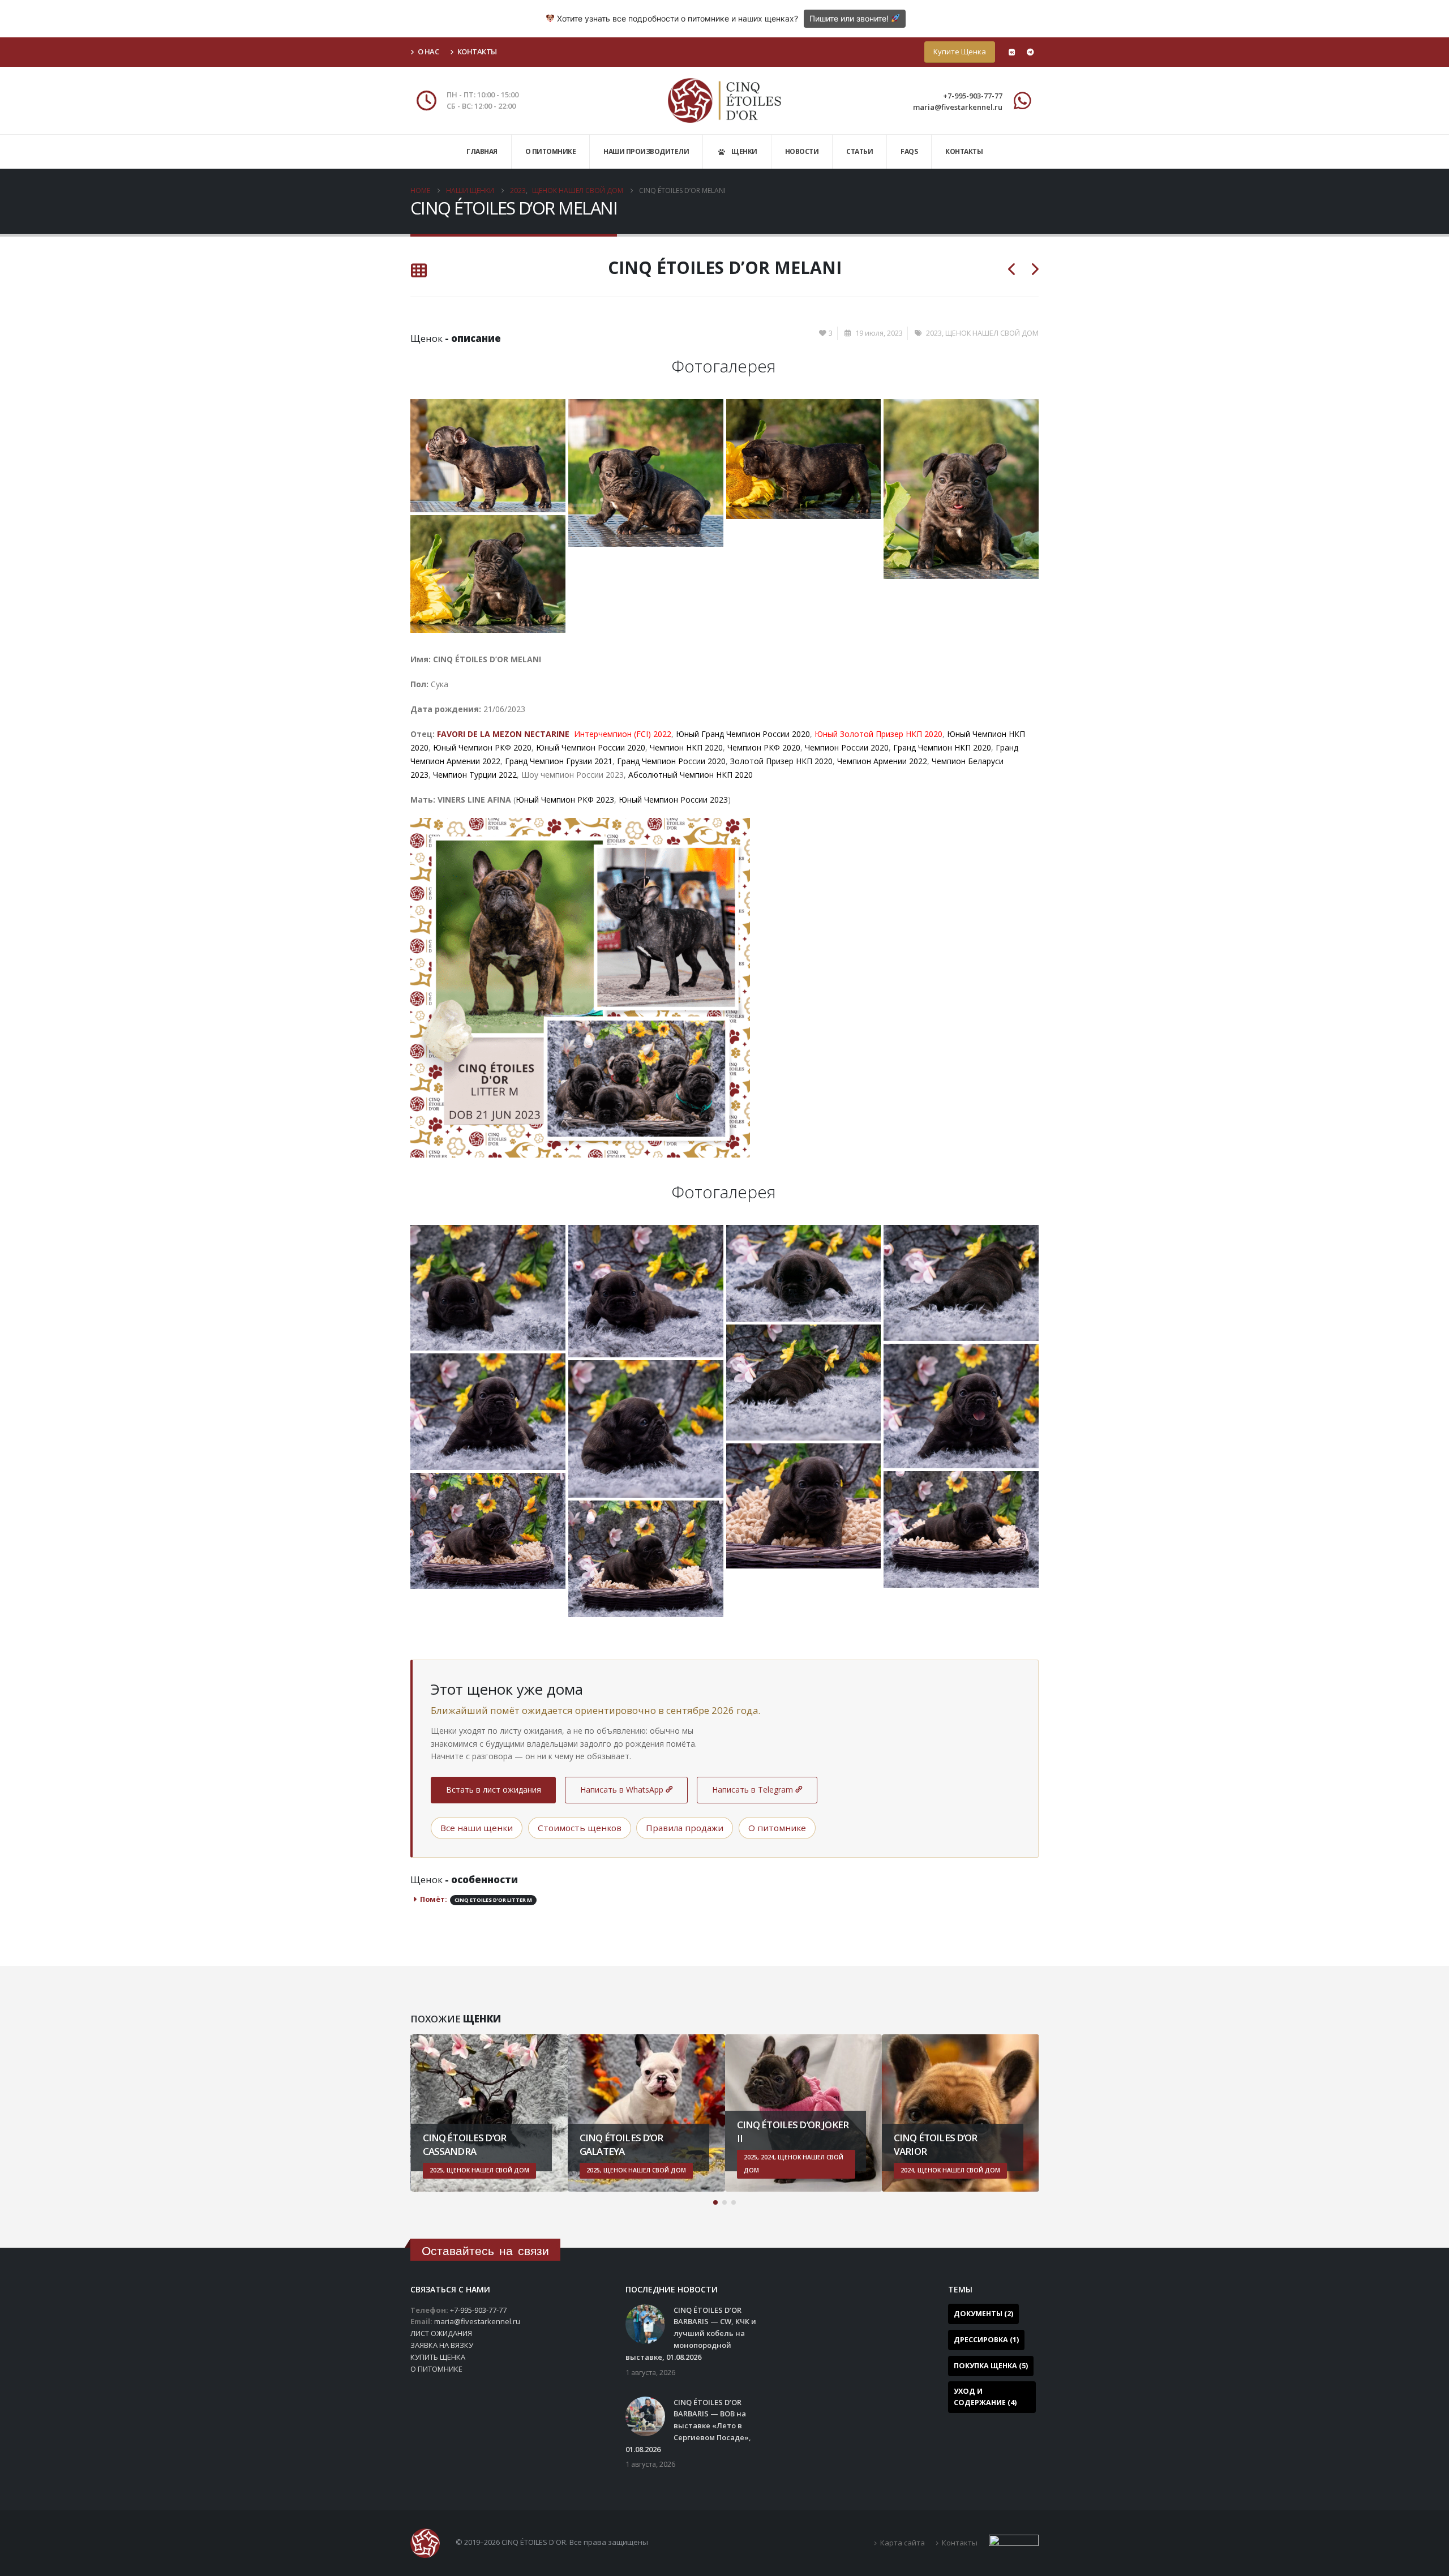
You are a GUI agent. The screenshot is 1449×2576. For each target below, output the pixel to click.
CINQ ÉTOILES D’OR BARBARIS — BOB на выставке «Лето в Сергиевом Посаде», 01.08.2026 (688, 2426)
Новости (802, 151)
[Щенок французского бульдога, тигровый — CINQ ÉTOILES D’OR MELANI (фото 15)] (646, 473)
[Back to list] (419, 271)
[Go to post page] (645, 2323)
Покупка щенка (991, 2366)
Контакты (477, 52)
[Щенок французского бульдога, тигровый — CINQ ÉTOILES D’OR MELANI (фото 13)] (646, 1559)
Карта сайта (903, 2543)
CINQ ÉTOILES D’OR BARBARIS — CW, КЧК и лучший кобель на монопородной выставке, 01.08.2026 (691, 2333)
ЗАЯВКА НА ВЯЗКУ (442, 2345)
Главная (482, 151)
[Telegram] (1030, 52)
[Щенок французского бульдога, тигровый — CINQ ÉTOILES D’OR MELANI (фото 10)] (804, 1506)
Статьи (859, 151)
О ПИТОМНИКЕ (436, 2369)
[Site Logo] (724, 100)
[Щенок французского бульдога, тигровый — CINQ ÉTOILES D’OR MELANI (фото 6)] (804, 1383)
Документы (983, 2314)
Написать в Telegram (753, 1790)
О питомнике (551, 151)
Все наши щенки (477, 1828)
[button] (715, 2202)
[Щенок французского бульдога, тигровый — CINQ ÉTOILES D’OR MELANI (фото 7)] (961, 1406)
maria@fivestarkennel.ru (958, 107)
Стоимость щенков (580, 1828)
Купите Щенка (960, 52)
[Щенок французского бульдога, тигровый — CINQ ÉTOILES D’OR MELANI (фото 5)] (961, 1283)
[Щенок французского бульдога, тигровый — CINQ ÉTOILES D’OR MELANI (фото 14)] (488, 456)
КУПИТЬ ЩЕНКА (438, 2357)
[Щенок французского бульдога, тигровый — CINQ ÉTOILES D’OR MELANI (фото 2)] (488, 1288)
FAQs (909, 151)
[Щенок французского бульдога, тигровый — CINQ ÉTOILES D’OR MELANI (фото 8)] (488, 1411)
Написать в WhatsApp (622, 1790)
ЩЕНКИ (744, 151)
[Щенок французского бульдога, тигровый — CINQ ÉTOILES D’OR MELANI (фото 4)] (804, 1273)
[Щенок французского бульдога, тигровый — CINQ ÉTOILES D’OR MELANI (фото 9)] (646, 1429)
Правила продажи (685, 1828)
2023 (934, 333)
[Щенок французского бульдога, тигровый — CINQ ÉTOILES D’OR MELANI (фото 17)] (961, 489)
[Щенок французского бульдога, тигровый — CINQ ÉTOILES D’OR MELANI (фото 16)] (804, 459)
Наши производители (646, 151)
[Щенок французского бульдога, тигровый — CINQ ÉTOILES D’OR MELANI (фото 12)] (488, 1531)
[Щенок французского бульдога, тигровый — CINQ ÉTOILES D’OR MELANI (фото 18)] (488, 574)
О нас (428, 52)
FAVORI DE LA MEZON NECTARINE (505, 734)
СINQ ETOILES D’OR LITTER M (493, 1900)
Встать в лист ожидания (494, 1790)
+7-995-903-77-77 (973, 96)
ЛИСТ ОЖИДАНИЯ (441, 2333)
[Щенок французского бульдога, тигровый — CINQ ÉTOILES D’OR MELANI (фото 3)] (646, 1291)
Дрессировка (986, 2340)
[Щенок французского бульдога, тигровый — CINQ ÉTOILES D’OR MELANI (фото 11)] (961, 1529)
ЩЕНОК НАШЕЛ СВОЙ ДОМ (992, 333)
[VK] (1011, 52)
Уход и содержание (985, 2397)
